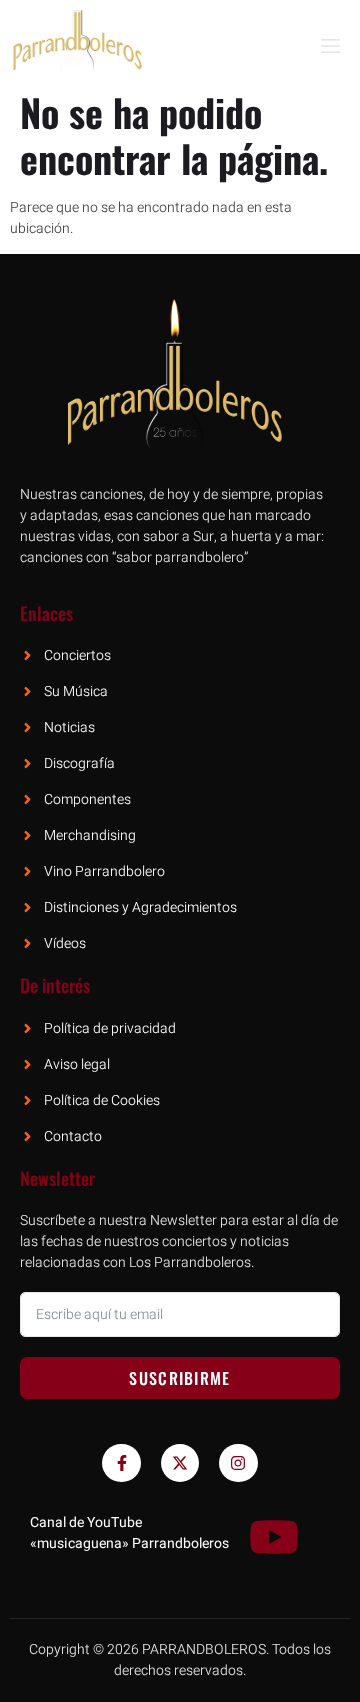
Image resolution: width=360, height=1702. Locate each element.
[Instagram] (238, 1463)
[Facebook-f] (121, 1463)
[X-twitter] (180, 1463)
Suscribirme (179, 1378)
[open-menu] (329, 46)
